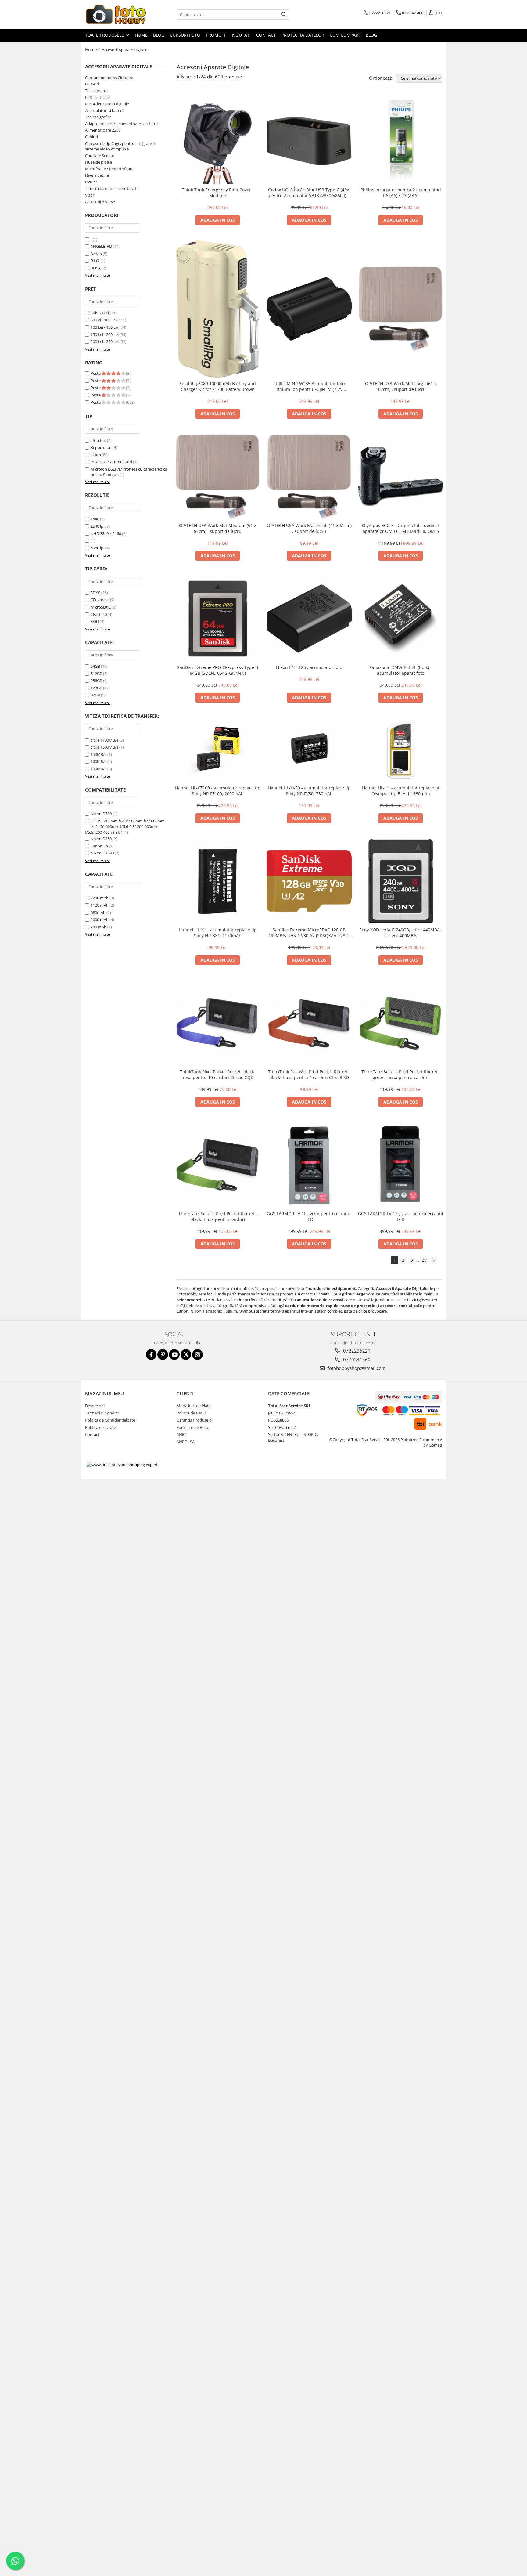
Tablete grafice (98, 117)
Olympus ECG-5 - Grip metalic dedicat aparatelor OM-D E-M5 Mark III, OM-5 (401, 528)
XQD (95, 621)
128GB (96, 688)
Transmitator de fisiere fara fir (112, 188)
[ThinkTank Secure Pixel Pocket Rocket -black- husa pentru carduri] (218, 1165)
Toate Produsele (105, 35)
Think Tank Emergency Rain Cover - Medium (218, 193)
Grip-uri (92, 84)
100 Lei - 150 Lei (105, 327)
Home (141, 35)
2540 (95, 519)
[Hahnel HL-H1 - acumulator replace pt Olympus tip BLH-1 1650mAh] (401, 750)
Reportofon (101, 447)
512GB (96, 674)
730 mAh (99, 927)
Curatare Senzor (100, 156)
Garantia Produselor (195, 1420)
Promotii (216, 35)
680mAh (98, 912)
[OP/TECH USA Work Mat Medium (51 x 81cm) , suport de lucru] (218, 477)
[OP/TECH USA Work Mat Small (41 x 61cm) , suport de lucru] (309, 477)
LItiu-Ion (98, 440)
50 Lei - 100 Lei (104, 320)
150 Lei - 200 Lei (105, 334)
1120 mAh (100, 905)
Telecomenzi (96, 91)
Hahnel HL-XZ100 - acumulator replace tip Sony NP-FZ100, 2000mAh (218, 791)
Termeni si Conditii (102, 1413)
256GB (96, 681)
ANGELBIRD (101, 246)
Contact (266, 35)
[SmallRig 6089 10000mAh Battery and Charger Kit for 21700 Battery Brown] (218, 309)
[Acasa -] (116, 14)
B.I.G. (95, 261)
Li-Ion (96, 455)
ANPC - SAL (187, 1442)
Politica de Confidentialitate (110, 1420)
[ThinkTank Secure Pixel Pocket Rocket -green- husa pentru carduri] (401, 1023)
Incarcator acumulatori (111, 462)
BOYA (96, 268)
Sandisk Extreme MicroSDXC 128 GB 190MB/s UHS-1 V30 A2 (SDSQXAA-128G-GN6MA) (309, 933)
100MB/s (99, 769)
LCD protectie (97, 97)
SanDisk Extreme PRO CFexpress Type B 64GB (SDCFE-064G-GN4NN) (218, 670)
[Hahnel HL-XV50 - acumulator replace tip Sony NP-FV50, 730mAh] (309, 750)
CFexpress (100, 600)
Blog (159, 35)
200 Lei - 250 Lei (105, 341)
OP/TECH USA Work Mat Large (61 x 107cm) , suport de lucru (401, 386)
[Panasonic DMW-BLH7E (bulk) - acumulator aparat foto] (401, 619)
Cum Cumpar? (345, 35)
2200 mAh (100, 898)
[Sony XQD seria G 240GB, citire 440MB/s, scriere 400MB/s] (401, 881)
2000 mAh (100, 919)
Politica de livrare (100, 1427)
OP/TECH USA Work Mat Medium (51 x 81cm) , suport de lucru (218, 528)
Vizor (90, 195)
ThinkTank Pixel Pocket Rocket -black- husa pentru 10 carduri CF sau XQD (218, 1075)
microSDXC (101, 607)
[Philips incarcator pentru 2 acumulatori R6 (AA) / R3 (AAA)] (401, 141)
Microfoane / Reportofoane (110, 169)
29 (424, 1260)
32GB (95, 695)
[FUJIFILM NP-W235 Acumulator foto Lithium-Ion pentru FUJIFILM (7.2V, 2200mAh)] (309, 309)
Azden (96, 254)
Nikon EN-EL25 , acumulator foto (309, 667)
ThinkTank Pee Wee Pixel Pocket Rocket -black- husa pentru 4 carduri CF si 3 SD (309, 1075)
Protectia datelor (303, 35)
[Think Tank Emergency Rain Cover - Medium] (218, 141)
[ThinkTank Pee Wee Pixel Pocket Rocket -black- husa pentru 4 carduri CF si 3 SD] (309, 1023)
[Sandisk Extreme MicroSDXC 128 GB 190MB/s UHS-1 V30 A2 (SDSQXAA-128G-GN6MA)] (309, 881)
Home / (93, 50)
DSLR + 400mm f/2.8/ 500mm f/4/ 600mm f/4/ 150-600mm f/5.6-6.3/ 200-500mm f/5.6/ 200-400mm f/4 (125, 827)
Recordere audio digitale (107, 104)
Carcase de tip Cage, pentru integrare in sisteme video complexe (121, 146)
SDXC (95, 593)
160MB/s (99, 761)
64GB (95, 666)
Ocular (91, 182)
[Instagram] (197, 1355)
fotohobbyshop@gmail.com (356, 1368)
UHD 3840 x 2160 (106, 533)
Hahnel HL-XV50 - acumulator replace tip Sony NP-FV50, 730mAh (309, 791)
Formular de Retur (193, 1427)
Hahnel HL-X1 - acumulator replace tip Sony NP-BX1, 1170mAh (218, 933)
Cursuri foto (185, 35)
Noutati (241, 35)
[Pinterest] (163, 1355)
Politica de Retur (191, 1413)
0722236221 (356, 1351)
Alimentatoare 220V (103, 130)
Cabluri (91, 137)
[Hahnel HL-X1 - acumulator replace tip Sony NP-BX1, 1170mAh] (218, 881)
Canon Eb (99, 846)
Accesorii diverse (100, 202)
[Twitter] (186, 1355)
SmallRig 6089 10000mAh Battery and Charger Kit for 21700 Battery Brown (218, 386)
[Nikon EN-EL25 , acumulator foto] (309, 619)
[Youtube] (174, 1355)
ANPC (182, 1434)
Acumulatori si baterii (104, 110)
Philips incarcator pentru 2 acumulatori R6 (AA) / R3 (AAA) (401, 193)
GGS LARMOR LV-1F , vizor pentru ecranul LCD (309, 1216)
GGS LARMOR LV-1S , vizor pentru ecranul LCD (401, 1216)
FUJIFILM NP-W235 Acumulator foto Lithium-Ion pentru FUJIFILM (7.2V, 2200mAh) (309, 386)
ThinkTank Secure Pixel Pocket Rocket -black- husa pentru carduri (218, 1216)
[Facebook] (151, 1355)
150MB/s (99, 754)
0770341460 (356, 1360)
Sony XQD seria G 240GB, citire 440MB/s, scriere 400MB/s (401, 933)
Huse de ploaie (99, 162)
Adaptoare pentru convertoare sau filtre (121, 124)
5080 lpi (97, 548)
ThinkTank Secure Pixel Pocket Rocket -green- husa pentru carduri (401, 1075)
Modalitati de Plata (194, 1406)
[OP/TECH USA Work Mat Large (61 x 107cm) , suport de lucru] (401, 309)
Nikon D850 (101, 839)
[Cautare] (284, 14)
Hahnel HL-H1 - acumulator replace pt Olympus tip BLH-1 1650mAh (401, 791)
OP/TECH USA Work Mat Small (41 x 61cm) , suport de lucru (309, 528)
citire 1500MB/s (104, 747)
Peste (96, 373)
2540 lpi (97, 526)
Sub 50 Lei (100, 313)
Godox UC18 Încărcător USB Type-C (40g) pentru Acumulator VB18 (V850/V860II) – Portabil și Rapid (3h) (309, 193)
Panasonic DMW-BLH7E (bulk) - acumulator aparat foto (401, 670)
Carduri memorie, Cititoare (109, 78)
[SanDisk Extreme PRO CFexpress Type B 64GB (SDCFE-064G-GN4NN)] (218, 619)
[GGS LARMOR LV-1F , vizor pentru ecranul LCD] (309, 1165)
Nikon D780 (101, 814)
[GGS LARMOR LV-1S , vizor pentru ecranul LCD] (401, 1165)
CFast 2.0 (99, 614)
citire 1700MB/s (104, 740)
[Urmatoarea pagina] (433, 1260)
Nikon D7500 (102, 853)
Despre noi (95, 1406)
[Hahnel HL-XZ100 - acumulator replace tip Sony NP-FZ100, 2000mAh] (218, 750)
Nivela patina (97, 175)
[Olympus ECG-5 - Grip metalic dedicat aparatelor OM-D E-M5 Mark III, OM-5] (401, 477)
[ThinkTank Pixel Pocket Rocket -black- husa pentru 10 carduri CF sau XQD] (218, 1023)
